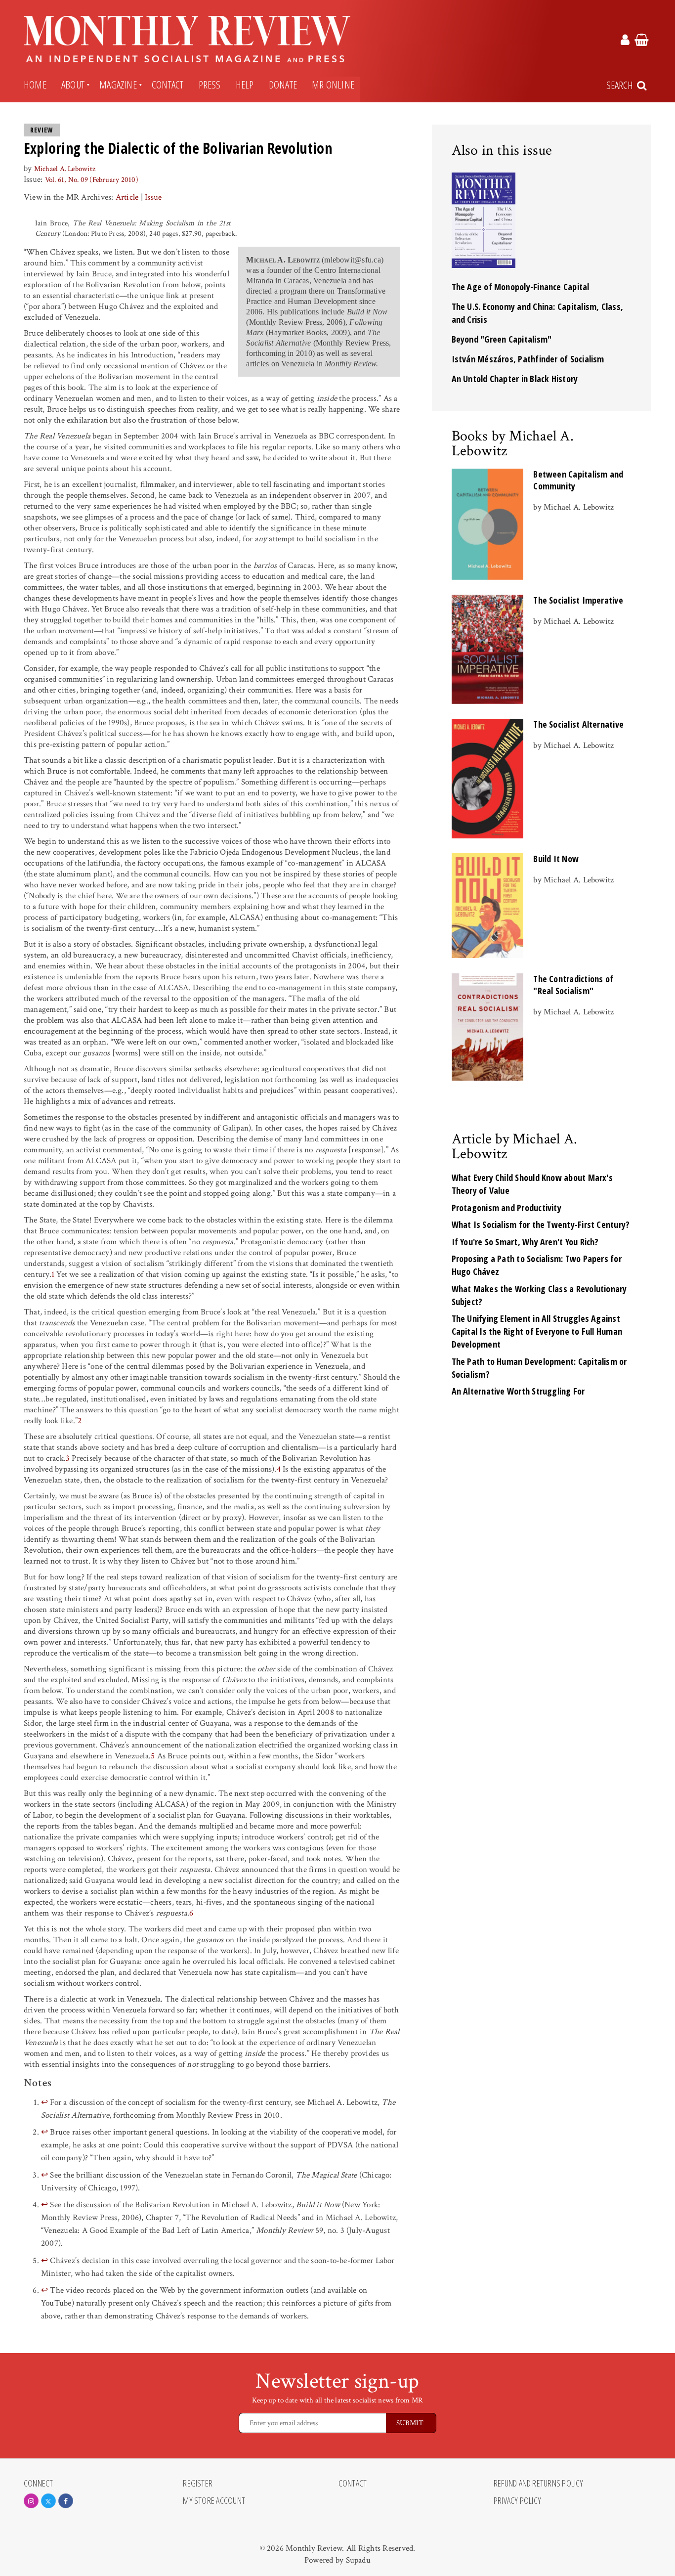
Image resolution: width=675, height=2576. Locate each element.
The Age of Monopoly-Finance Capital (521, 287)
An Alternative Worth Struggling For (518, 1391)
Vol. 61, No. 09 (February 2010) (92, 180)
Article (127, 197)
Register (198, 2484)
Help (245, 85)
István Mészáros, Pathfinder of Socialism (528, 359)
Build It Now (556, 859)
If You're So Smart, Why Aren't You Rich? (525, 1242)
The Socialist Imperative (578, 600)
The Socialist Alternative (578, 724)
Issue (153, 197)
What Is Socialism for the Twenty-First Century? (541, 1224)
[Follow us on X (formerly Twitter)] (48, 2501)
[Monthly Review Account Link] (625, 42)
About (73, 85)
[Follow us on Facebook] (66, 2501)
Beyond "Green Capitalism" (502, 339)
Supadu (358, 2560)
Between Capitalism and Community (578, 480)
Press (210, 85)
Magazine (118, 85)
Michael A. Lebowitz (65, 169)
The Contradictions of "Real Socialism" (573, 985)
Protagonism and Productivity (506, 1208)
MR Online (333, 85)
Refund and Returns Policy (539, 2484)
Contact (168, 85)
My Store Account (214, 2501)
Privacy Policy (517, 2501)
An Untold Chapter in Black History (515, 379)
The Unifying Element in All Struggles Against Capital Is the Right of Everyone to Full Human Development (537, 1331)
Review (42, 130)
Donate (283, 85)
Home (35, 85)
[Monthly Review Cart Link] (642, 42)
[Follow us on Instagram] (31, 2501)
